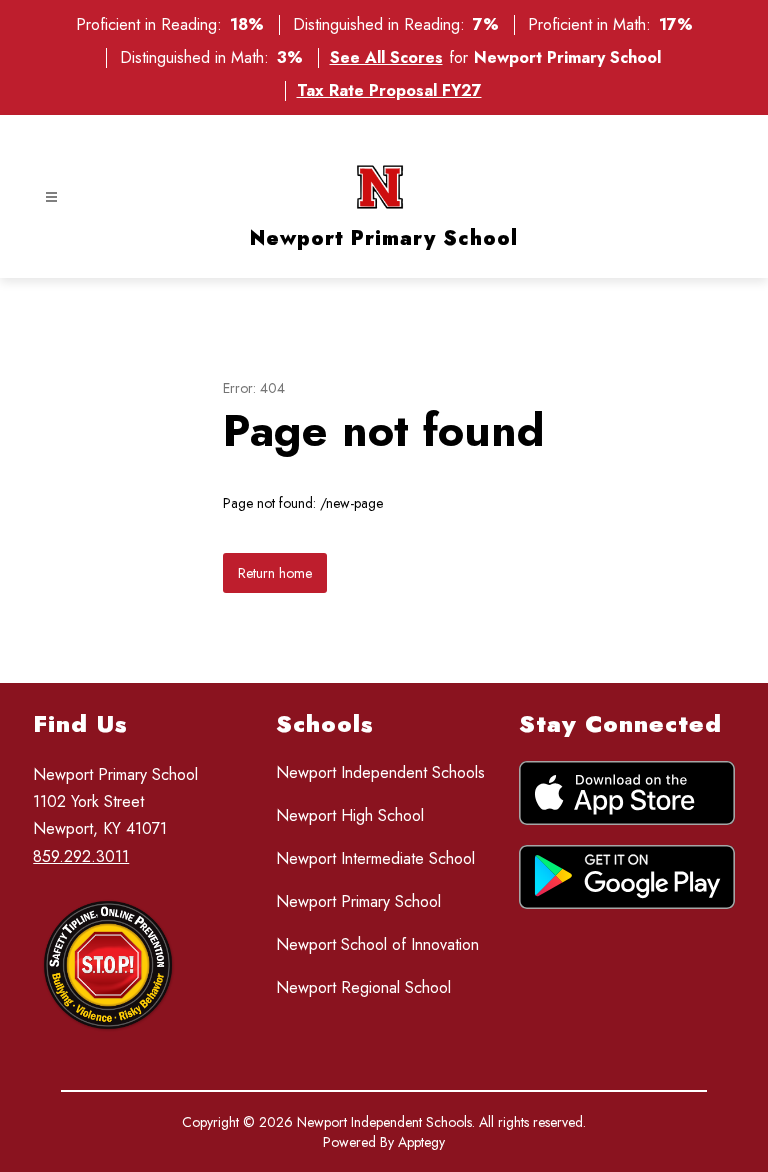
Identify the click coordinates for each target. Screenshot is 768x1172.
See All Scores (386, 57)
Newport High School (350, 815)
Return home (275, 573)
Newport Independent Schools (380, 772)
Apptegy (421, 1142)
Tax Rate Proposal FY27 (389, 90)
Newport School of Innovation (377, 944)
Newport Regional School (363, 987)
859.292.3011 (81, 856)
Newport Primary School (358, 901)
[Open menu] (51, 197)
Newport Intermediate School (375, 858)
